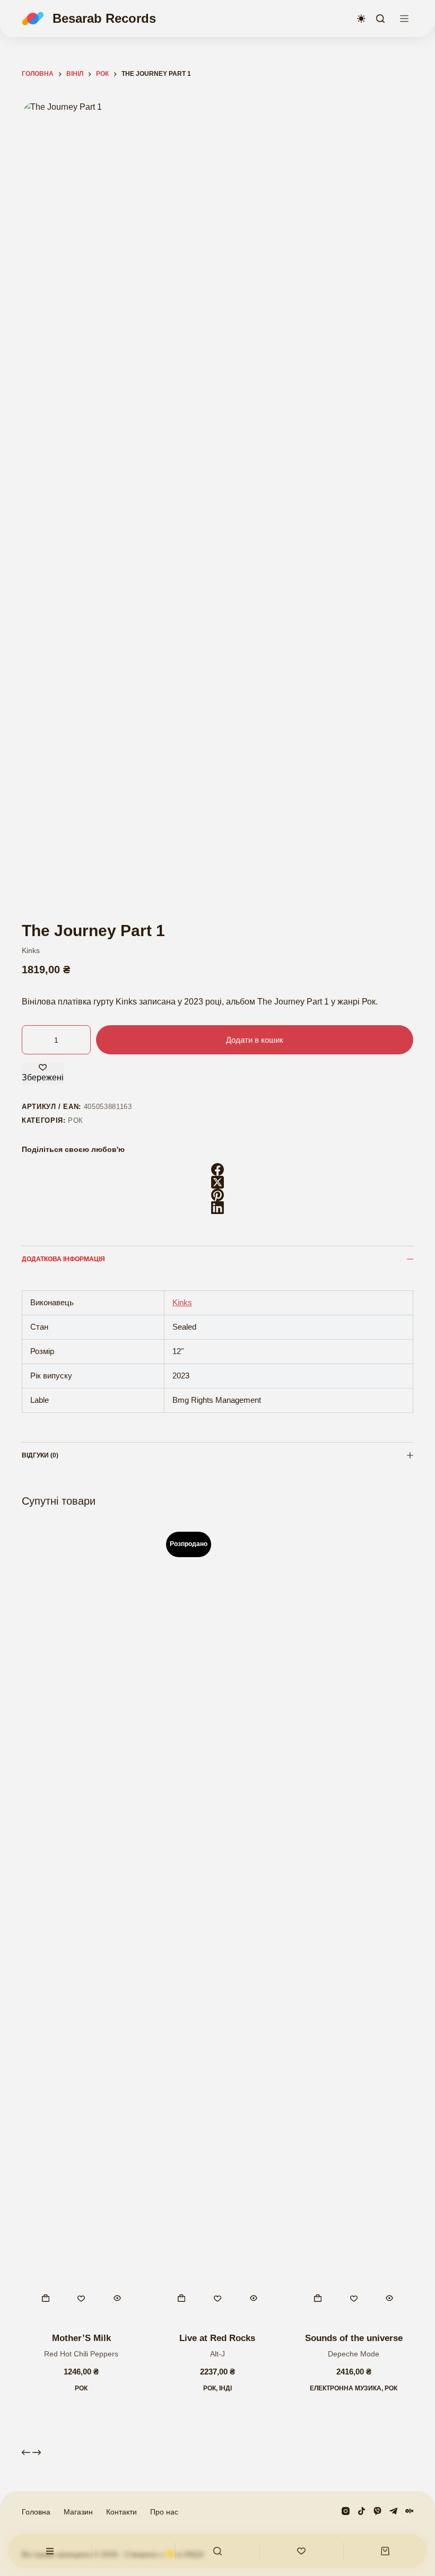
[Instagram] (346, 2511)
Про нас (164, 2512)
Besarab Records (104, 18)
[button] (46, 2298)
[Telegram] (393, 2511)
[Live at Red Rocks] (218, 1922)
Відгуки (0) (40, 1455)
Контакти (121, 2512)
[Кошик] (385, 2551)
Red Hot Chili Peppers (81, 2354)
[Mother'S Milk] (81, 1922)
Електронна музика (346, 2388)
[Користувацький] (50, 2551)
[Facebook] (217, 1169)
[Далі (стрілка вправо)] (416, 1288)
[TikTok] (362, 2511)
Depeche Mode (354, 2354)
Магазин (78, 2512)
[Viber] (377, 2511)
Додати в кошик (255, 1040)
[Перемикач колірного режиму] (361, 19)
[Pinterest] (217, 1195)
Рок (76, 1120)
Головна (36, 2512)
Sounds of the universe (354, 2338)
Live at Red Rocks (217, 2338)
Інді (225, 2388)
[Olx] (409, 2511)
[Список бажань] (302, 2551)
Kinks (31, 950)
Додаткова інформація (63, 1259)
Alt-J (217, 2354)
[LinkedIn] (217, 1208)
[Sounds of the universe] (354, 1922)
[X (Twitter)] (217, 1182)
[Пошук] (380, 19)
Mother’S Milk (81, 2338)
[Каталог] (404, 19)
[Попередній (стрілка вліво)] (19, 1288)
